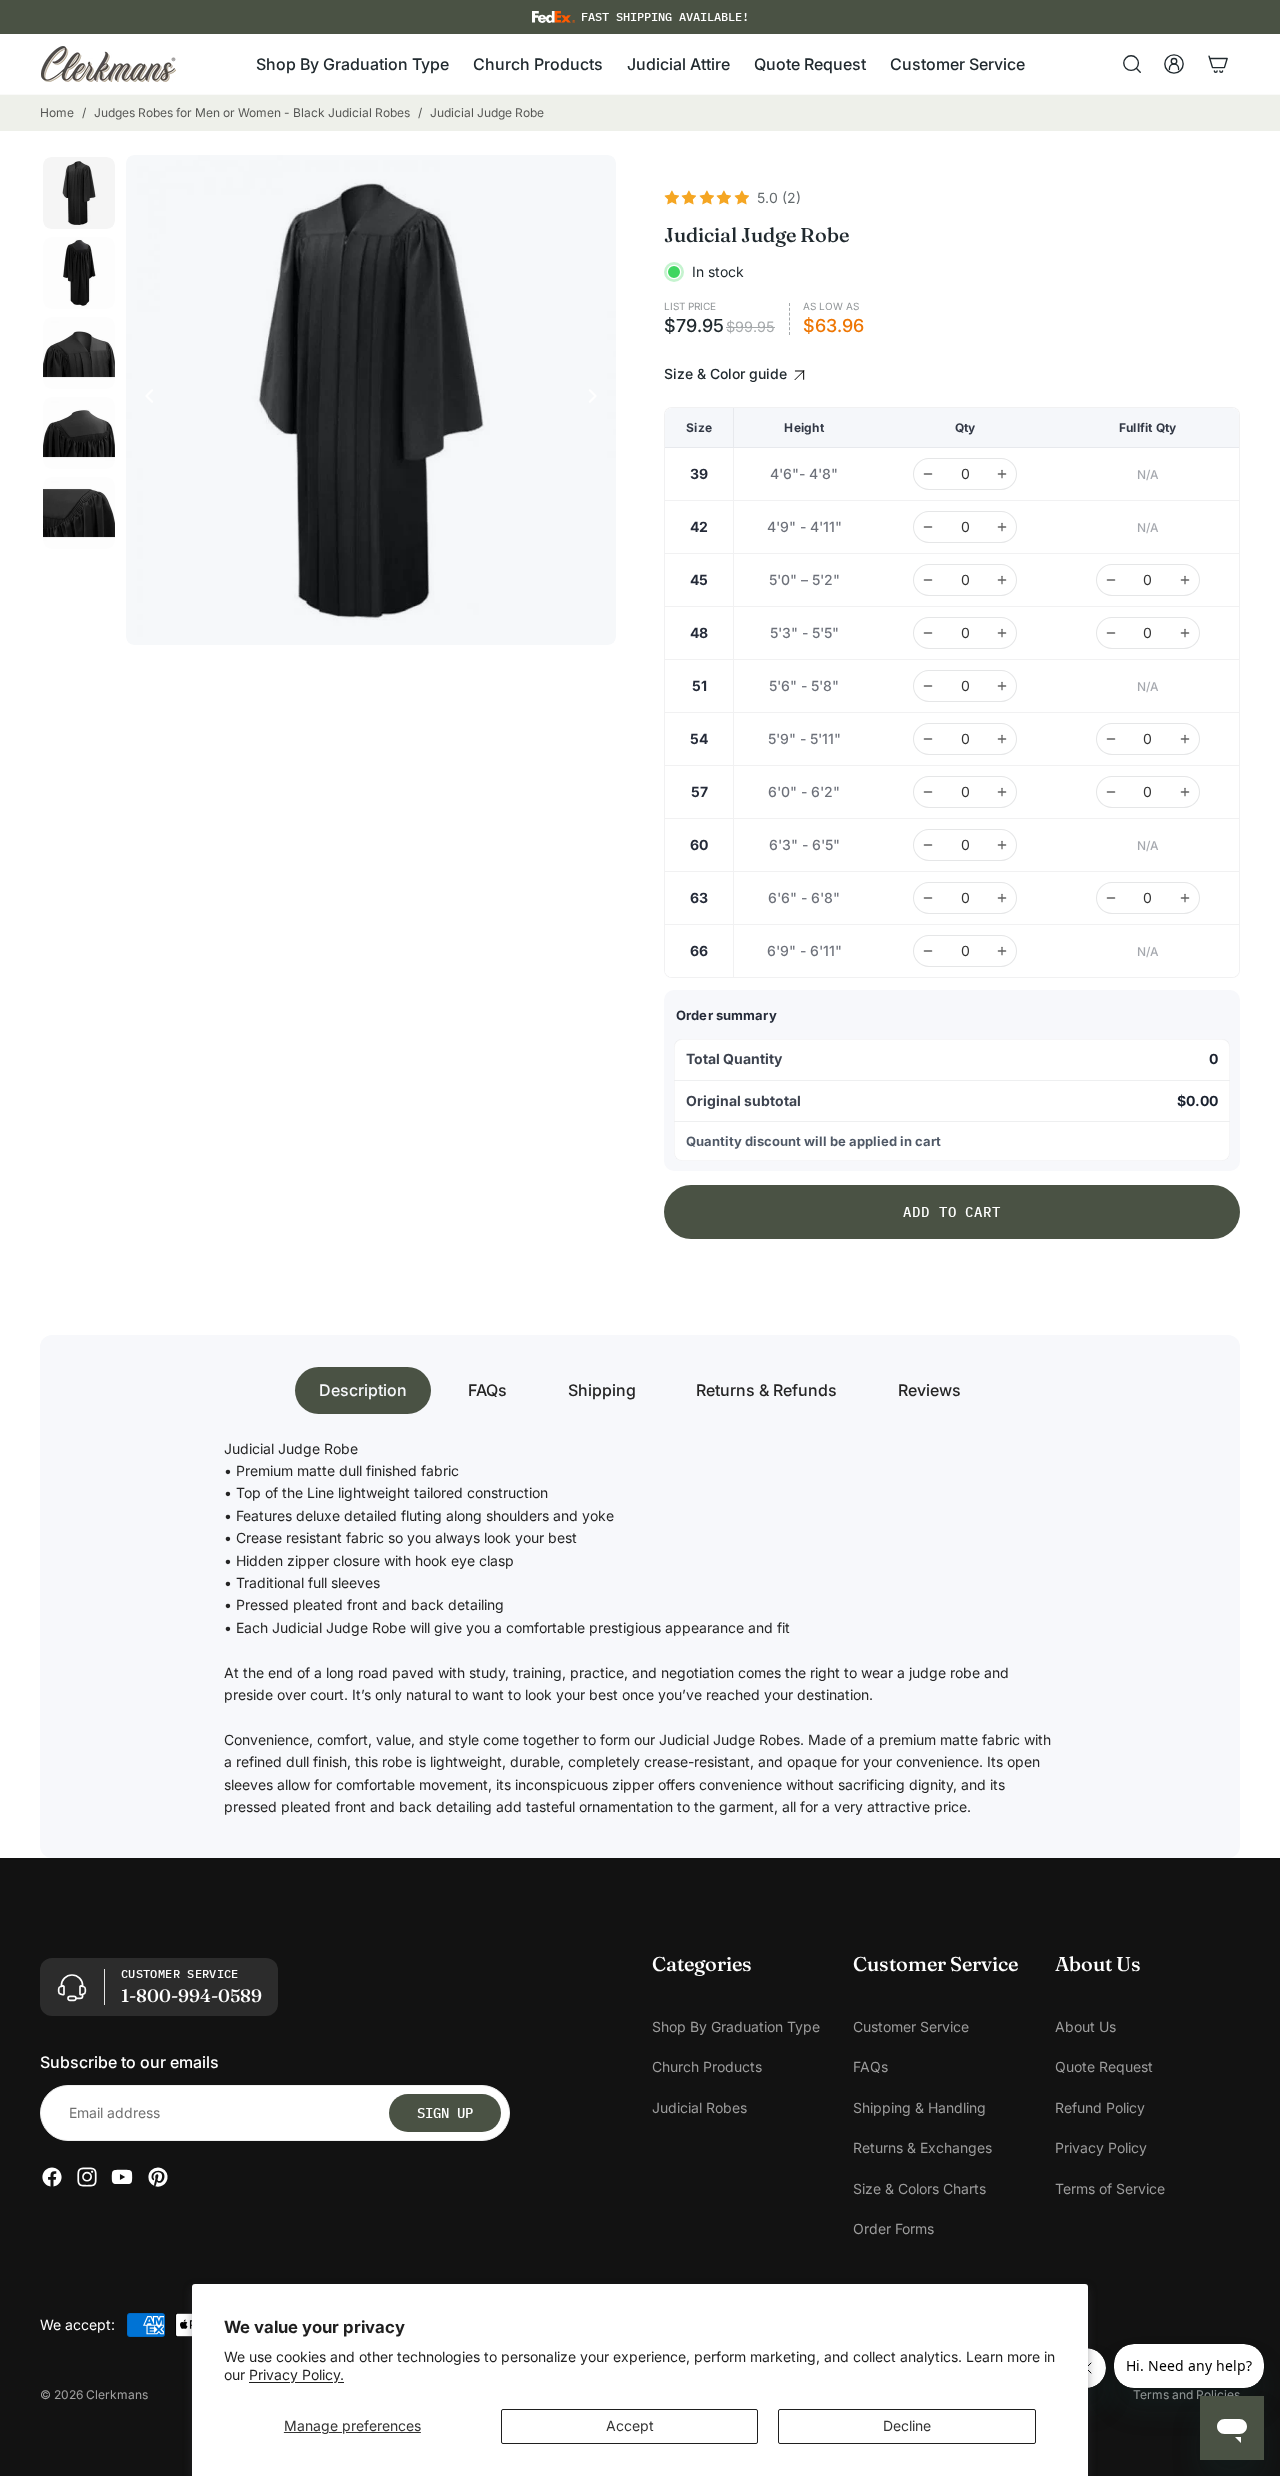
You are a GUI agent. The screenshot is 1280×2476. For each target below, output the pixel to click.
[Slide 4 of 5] (79, 433)
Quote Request (1104, 2067)
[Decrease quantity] (928, 474)
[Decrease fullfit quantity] (1111, 580)
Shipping (602, 1390)
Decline (907, 2425)
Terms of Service (1110, 2188)
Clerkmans (117, 2394)
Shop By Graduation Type (736, 2026)
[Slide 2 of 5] (79, 273)
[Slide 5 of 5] (79, 513)
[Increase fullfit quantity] (1185, 580)
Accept (630, 2425)
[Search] (1132, 64)
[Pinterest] (158, 2178)
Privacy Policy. (296, 2374)
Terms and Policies (1186, 2394)
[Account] (1174, 64)
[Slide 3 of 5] (79, 353)
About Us (1085, 2026)
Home (57, 112)
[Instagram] (87, 2178)
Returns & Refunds (766, 1390)
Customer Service (911, 2026)
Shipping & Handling (919, 2107)
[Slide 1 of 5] (79, 193)
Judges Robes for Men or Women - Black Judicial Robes (252, 112)
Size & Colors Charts (919, 2188)
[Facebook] (52, 2178)
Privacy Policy (1101, 2148)
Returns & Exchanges (922, 2148)
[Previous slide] (144, 400)
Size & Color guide (727, 373)
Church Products (707, 2067)
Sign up (445, 2113)
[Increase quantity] (1002, 474)
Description (363, 1390)
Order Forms (893, 2228)
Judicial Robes (699, 2107)
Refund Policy (1100, 2107)
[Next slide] (598, 400)
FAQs (487, 1390)
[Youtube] (122, 2178)
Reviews (929, 1390)
